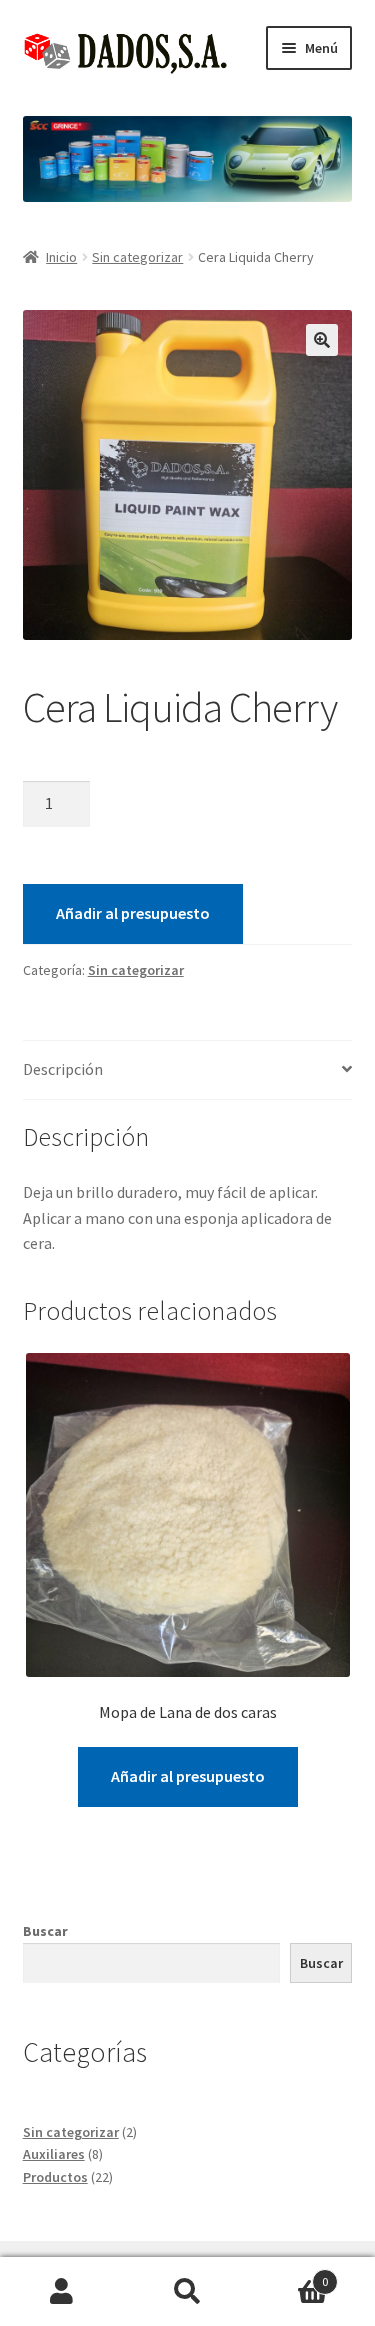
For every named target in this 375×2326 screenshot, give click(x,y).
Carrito (289, 2274)
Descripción (63, 1069)
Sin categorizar (137, 257)
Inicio (61, 257)
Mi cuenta (62, 2292)
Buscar (45, 1931)
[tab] (188, 1070)
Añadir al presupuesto (133, 913)
